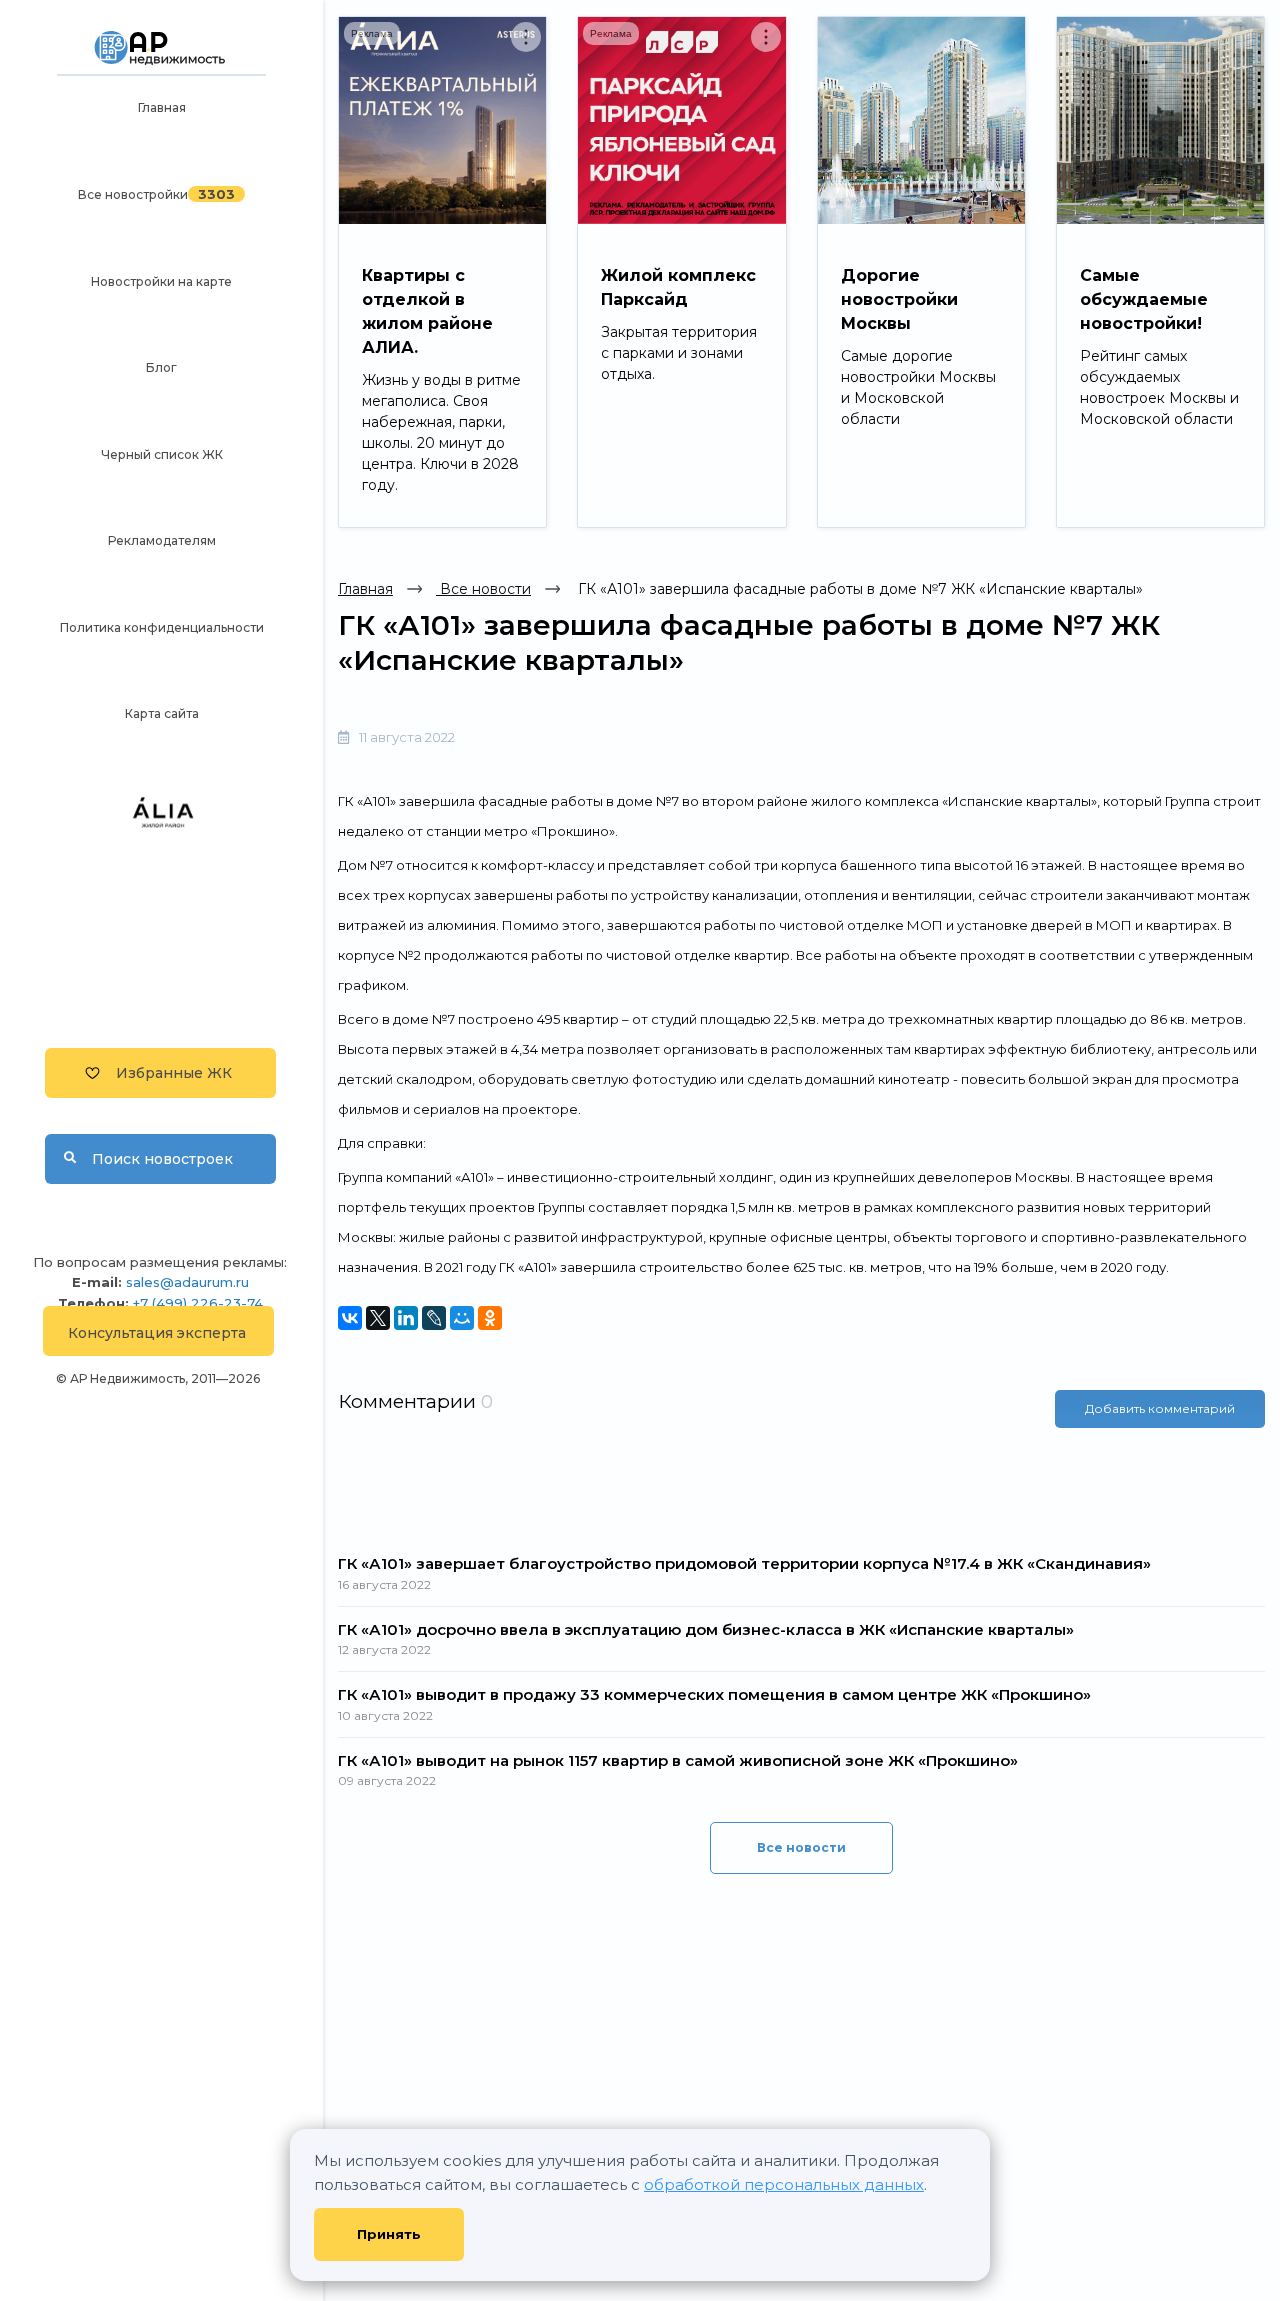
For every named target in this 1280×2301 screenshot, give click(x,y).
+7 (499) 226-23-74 (198, 1303)
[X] (378, 1318)
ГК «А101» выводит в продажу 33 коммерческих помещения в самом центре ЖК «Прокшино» (714, 1694)
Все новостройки (133, 194)
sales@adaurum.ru (187, 1282)
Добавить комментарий (1160, 1408)
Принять (389, 2234)
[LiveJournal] (434, 1318)
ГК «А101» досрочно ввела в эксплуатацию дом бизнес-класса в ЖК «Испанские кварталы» (706, 1629)
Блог (161, 367)
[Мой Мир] (462, 1318)
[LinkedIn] (406, 1318)
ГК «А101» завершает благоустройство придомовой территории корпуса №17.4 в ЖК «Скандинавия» (744, 1563)
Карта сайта (162, 713)
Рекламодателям (162, 540)
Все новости (483, 589)
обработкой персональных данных (784, 2184)
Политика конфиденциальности (162, 627)
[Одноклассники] (490, 1318)
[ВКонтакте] (350, 1318)
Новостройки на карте (161, 281)
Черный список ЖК (162, 454)
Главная (162, 107)
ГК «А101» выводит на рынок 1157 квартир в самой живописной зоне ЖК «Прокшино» (678, 1760)
